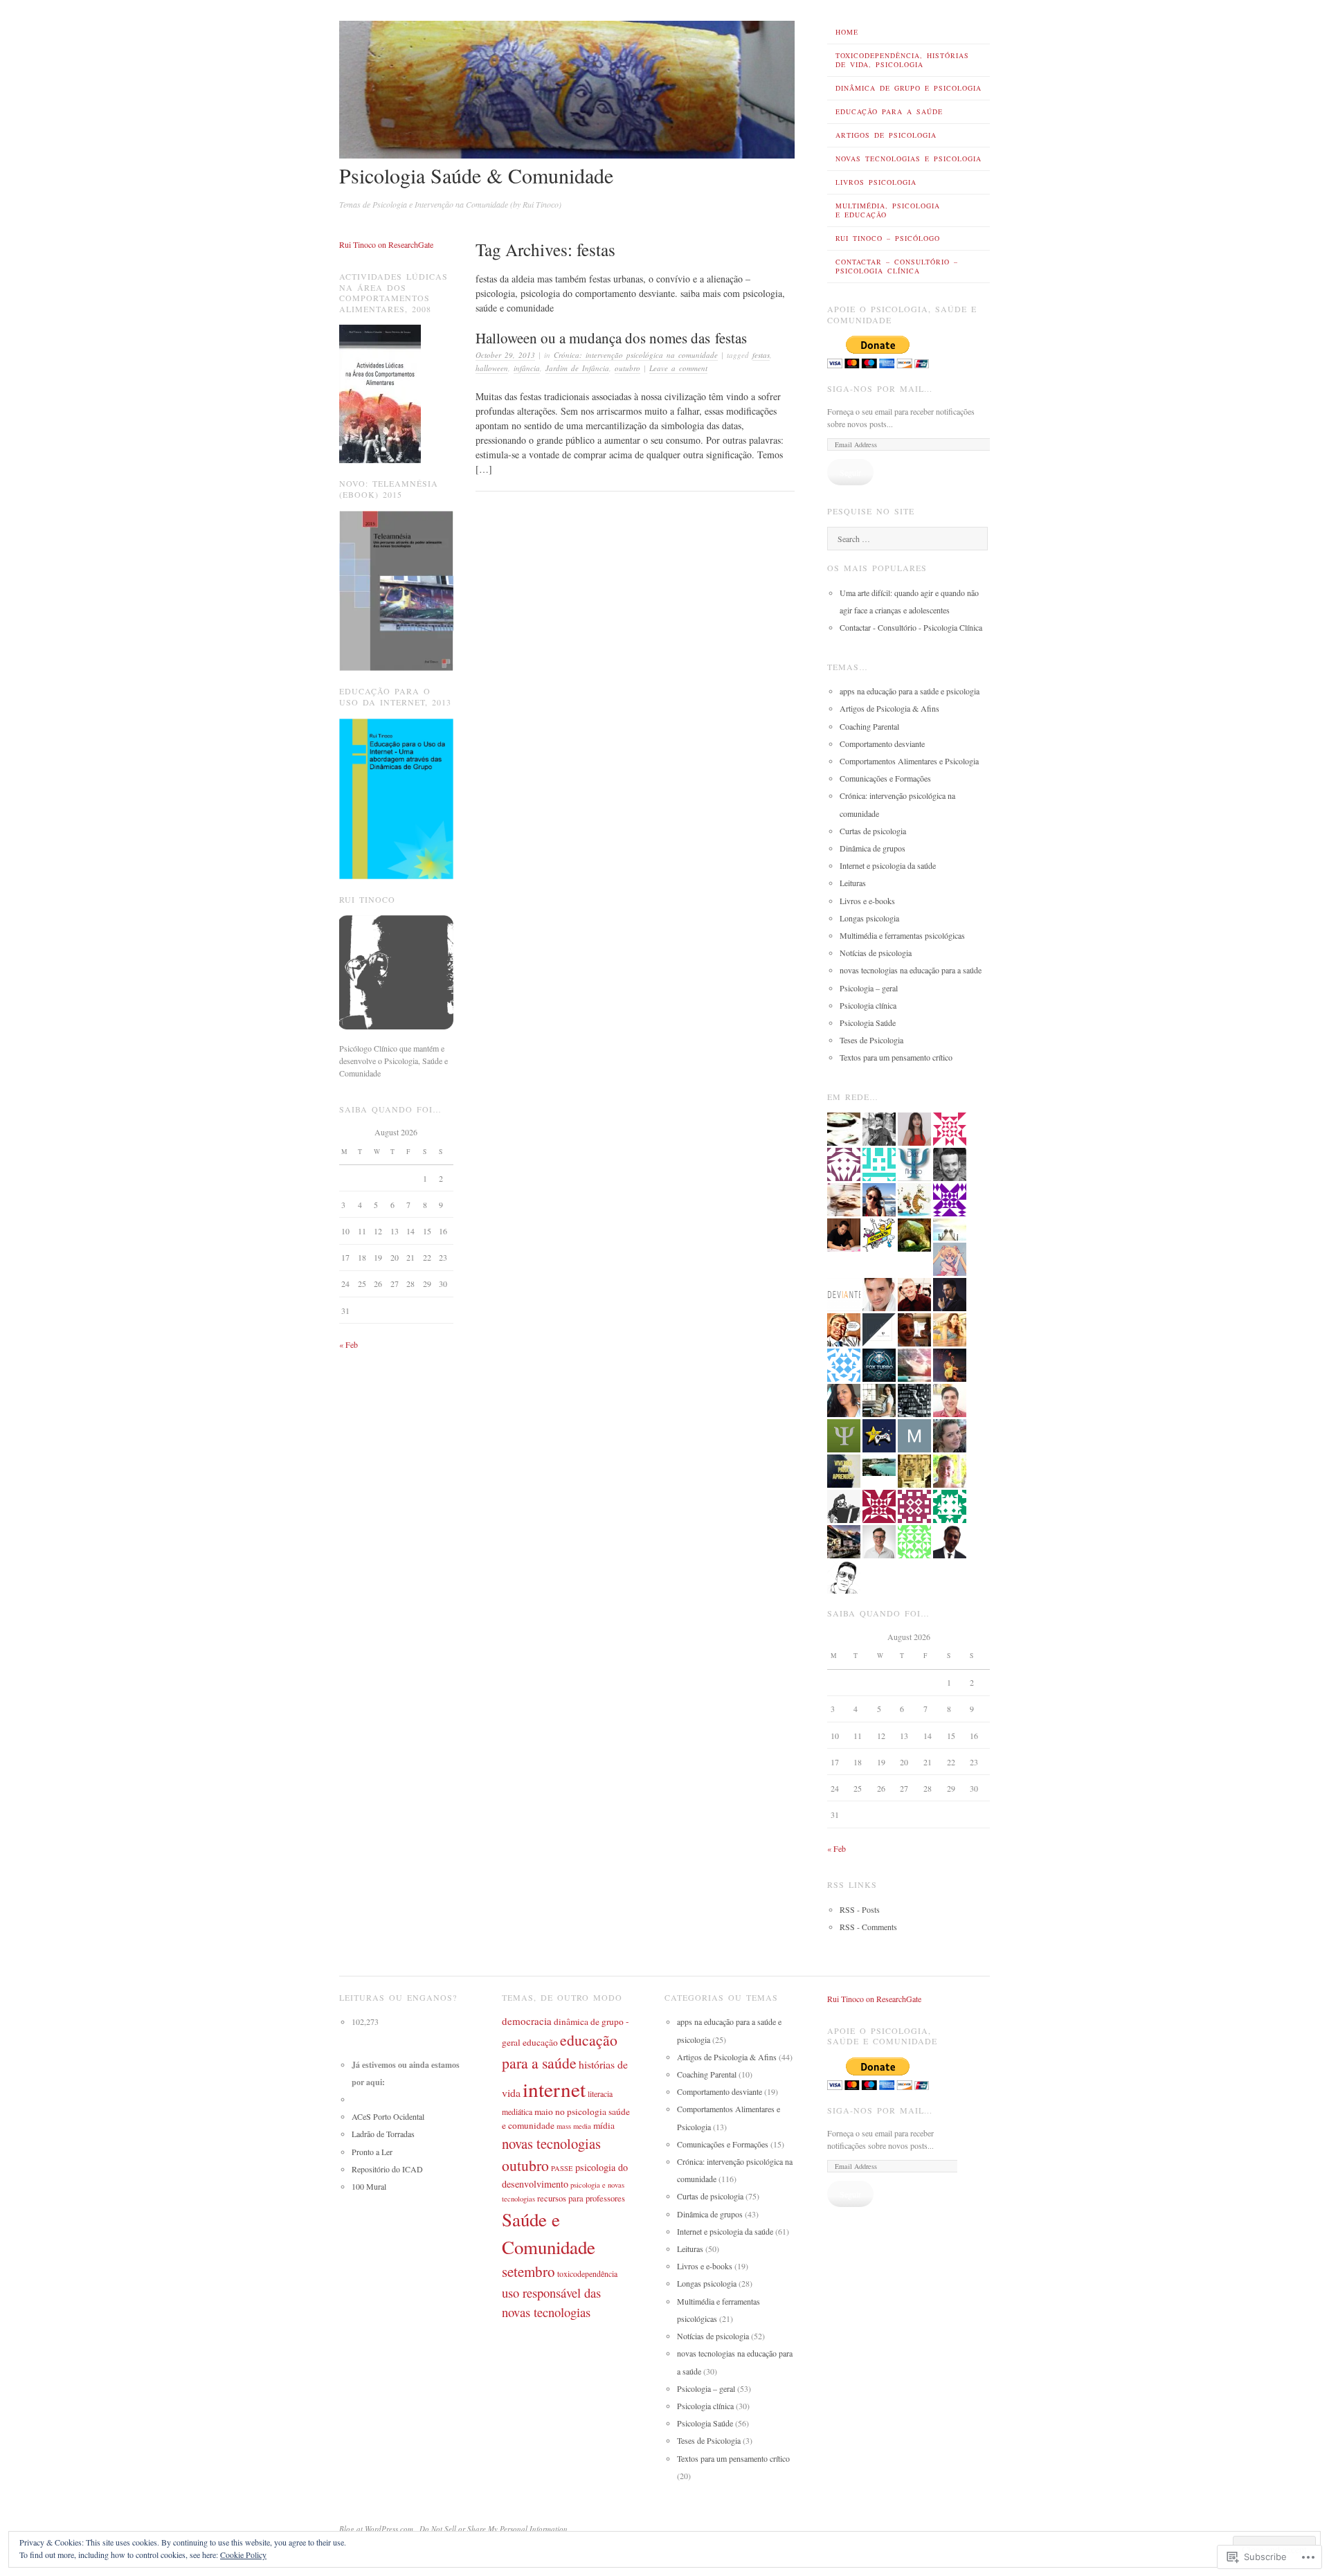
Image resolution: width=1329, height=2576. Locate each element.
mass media (574, 2126)
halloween (492, 368)
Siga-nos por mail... (880, 388)
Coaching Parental (869, 726)
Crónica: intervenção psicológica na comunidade (636, 355)
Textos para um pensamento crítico (896, 1057)
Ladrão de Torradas (383, 2134)
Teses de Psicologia (871, 1040)
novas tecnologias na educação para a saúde (911, 970)
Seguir (850, 472)
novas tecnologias (551, 2143)
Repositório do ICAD (387, 2169)
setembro (528, 2271)
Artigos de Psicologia (886, 135)
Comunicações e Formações (885, 778)
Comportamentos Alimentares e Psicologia (909, 761)
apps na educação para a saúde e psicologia (910, 691)
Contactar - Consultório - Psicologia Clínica (911, 627)
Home (847, 32)
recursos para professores (581, 2198)
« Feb (349, 1344)
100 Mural (369, 2186)
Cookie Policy (243, 2555)
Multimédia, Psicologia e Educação (888, 210)
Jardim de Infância (577, 368)
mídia (604, 2125)
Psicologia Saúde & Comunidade (476, 175)
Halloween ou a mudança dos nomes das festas (611, 338)
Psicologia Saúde (868, 1023)
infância (527, 368)
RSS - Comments (868, 1927)
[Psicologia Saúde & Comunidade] (567, 155)
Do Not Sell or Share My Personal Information (494, 2529)
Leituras (853, 883)
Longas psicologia (869, 918)
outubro (627, 368)
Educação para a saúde (889, 111)
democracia (527, 2021)
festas (761, 355)
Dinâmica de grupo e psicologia (908, 88)
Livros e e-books (867, 901)
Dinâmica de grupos (873, 848)
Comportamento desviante (882, 744)
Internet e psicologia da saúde (888, 865)
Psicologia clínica (868, 1005)
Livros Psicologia (876, 182)
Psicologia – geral (869, 988)
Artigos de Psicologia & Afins (889, 708)
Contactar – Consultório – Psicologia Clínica (897, 266)
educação (540, 2042)
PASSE (562, 2168)
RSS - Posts (860, 1909)
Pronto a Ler (372, 2152)
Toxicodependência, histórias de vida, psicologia (902, 60)
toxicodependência (587, 2273)
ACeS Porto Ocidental (388, 2116)
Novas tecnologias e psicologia (908, 159)
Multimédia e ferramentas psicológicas (902, 935)
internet (554, 2089)
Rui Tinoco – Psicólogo (888, 238)
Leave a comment (678, 368)
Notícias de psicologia (876, 953)
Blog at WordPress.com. (377, 2529)
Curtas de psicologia (873, 831)
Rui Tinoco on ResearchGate (386, 244)
